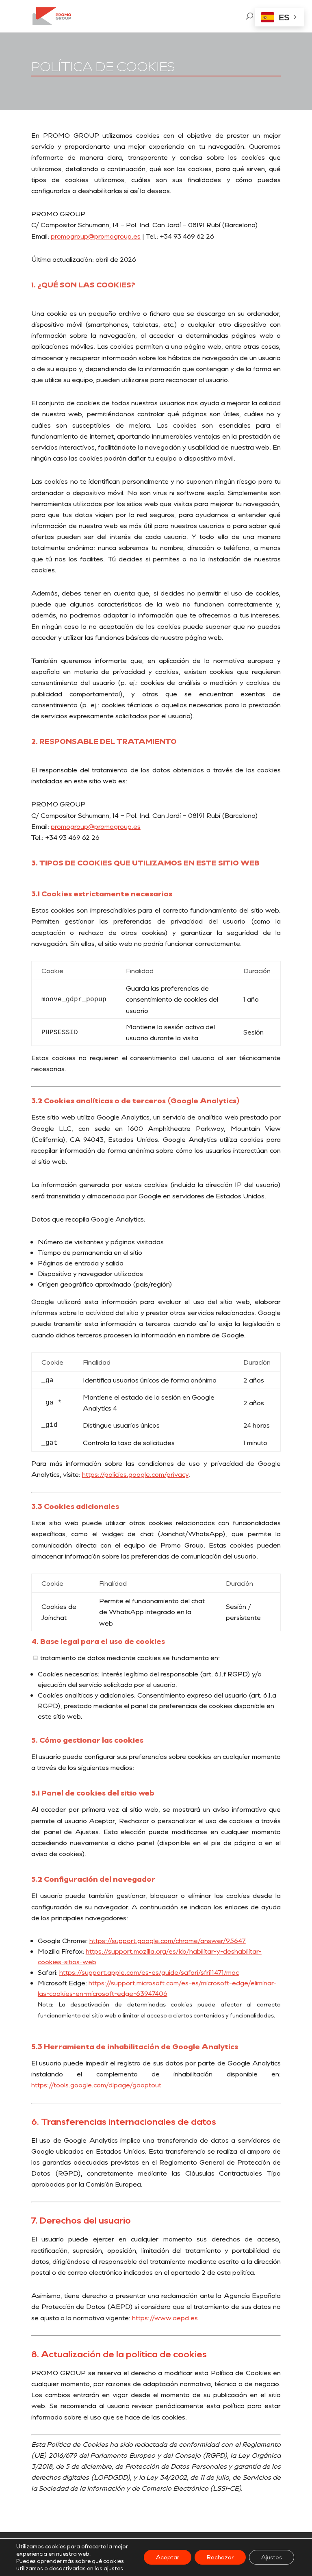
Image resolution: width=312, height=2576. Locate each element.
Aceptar (168, 2557)
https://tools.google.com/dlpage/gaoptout (96, 2085)
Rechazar (220, 2557)
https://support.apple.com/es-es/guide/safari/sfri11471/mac (149, 1972)
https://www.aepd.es (165, 2318)
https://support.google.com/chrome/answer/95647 (168, 1940)
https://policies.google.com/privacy (135, 1474)
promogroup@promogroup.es (96, 236)
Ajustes (272, 2557)
